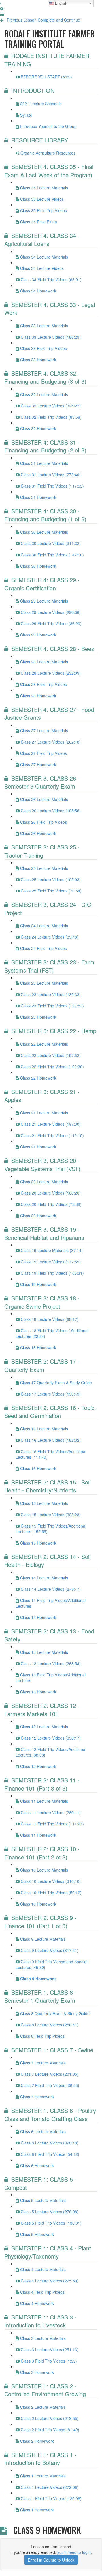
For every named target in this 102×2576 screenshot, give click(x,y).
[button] (1, 3)
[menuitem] (2, 8)
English (60, 3)
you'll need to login (74, 2552)
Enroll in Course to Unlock (51, 2560)
